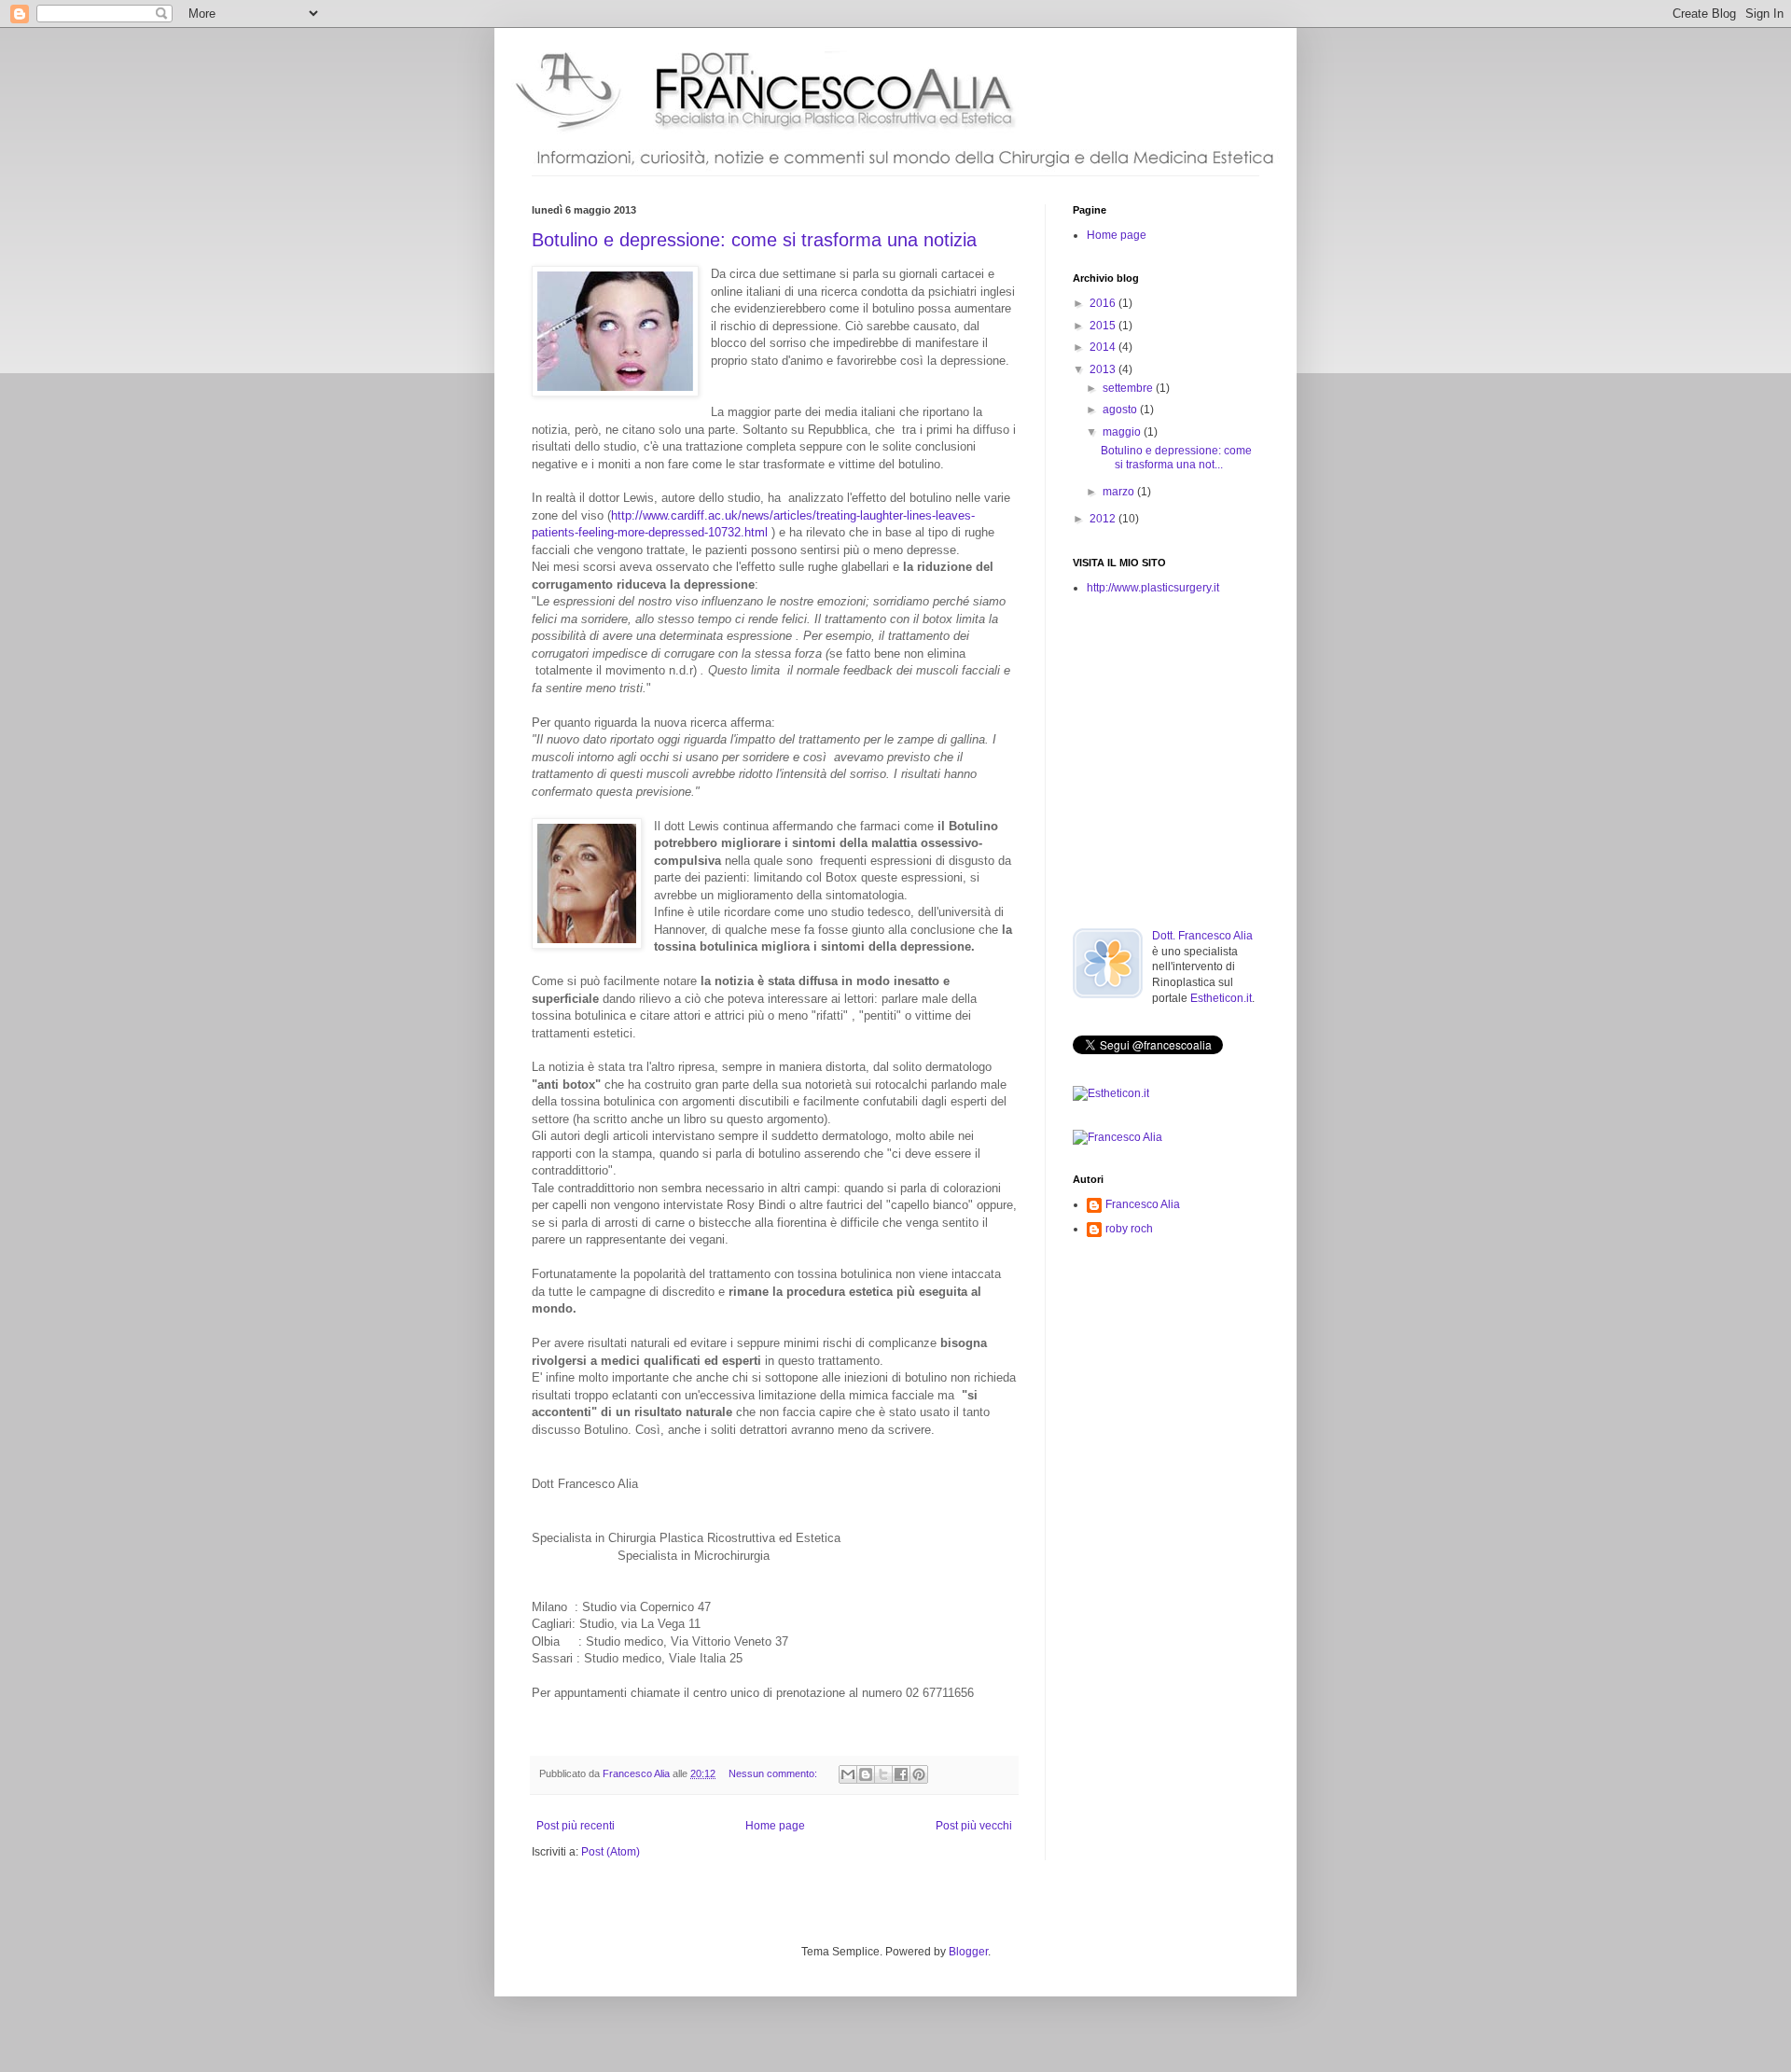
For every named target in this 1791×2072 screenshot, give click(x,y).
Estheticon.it (1221, 998)
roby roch (1129, 1229)
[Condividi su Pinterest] (919, 1774)
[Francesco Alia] (1118, 1137)
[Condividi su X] (883, 1774)
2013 (1104, 369)
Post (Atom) (611, 1852)
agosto (1121, 410)
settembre (1129, 388)
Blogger (968, 1952)
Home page (775, 1826)
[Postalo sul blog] (866, 1774)
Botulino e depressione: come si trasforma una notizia (754, 240)
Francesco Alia (638, 1773)
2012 (1104, 519)
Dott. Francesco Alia (1202, 936)
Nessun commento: (774, 1773)
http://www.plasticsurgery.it (1153, 588)
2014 (1104, 347)
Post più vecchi (974, 1826)
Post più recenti (576, 1826)
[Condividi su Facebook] (901, 1774)
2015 (1104, 326)
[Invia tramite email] (848, 1774)
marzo (1120, 492)
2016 (1104, 303)
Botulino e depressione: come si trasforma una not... (1176, 457)
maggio (1123, 432)
